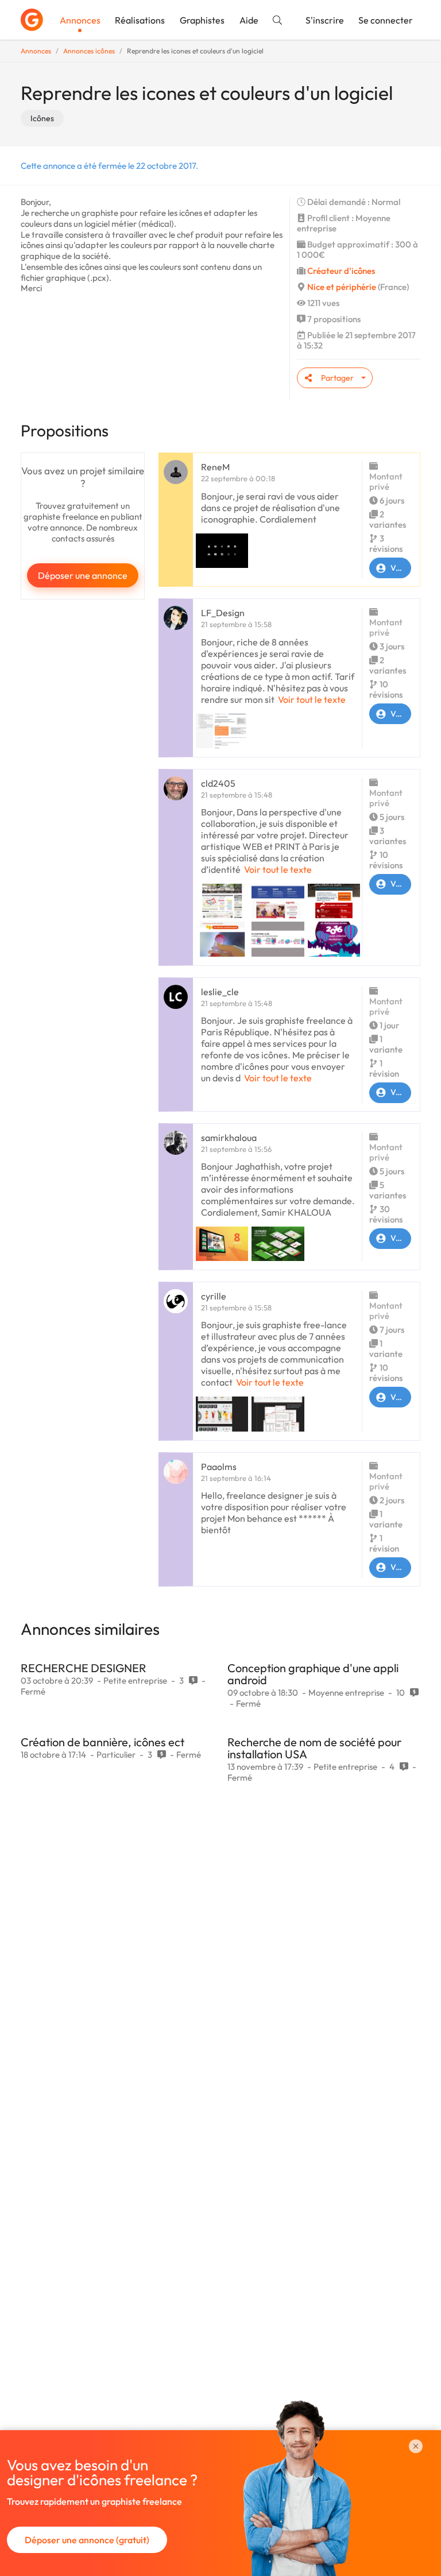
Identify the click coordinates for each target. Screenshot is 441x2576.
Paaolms (219, 1467)
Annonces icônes (89, 51)
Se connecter (386, 20)
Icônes (42, 118)
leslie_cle (220, 992)
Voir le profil (401, 568)
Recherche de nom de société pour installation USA (314, 1748)
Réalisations (140, 20)
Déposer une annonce (83, 575)
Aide (249, 20)
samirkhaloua (229, 1138)
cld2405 (218, 783)
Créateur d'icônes (341, 271)
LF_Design (223, 613)
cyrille (214, 1296)
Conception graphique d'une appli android (313, 1674)
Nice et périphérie (342, 287)
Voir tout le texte (312, 699)
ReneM (215, 467)
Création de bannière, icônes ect (102, 1742)
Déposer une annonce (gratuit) (87, 2540)
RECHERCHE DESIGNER (84, 1668)
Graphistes (202, 20)
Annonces (80, 20)
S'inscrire (325, 20)
